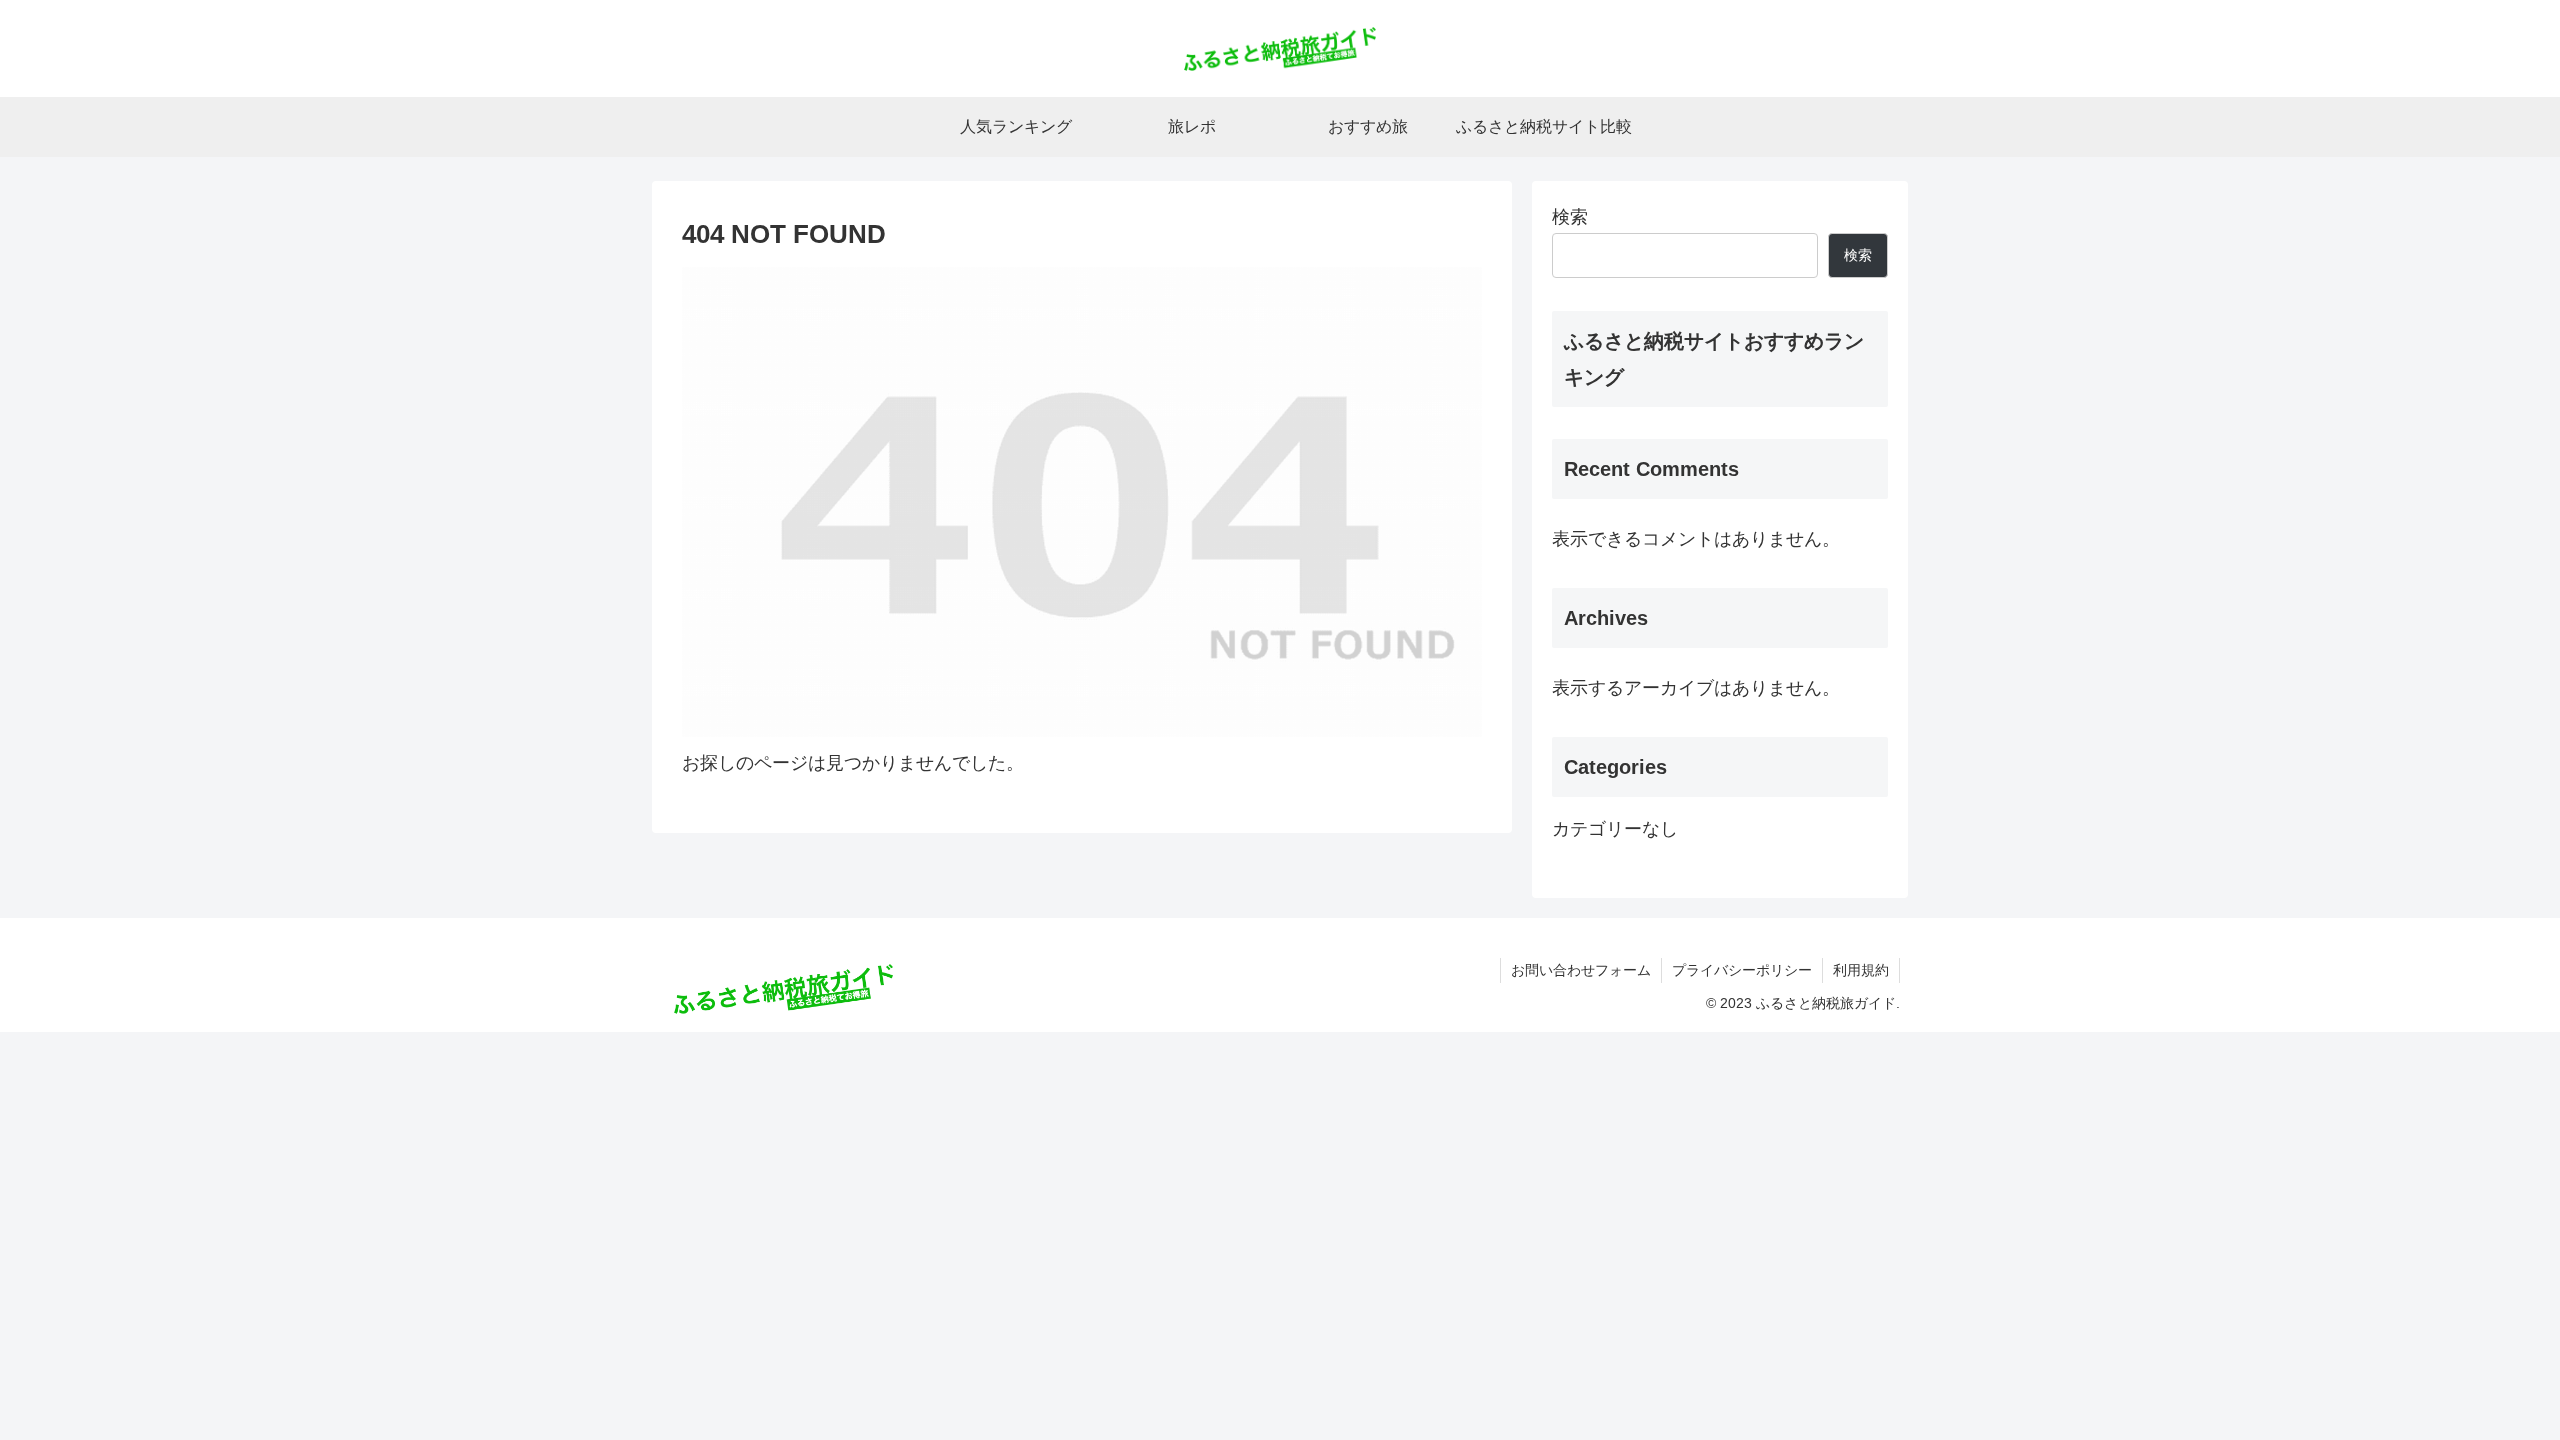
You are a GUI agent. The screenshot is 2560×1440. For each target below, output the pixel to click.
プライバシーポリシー (1742, 970)
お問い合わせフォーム (1581, 970)
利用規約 (1861, 970)
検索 (1570, 217)
